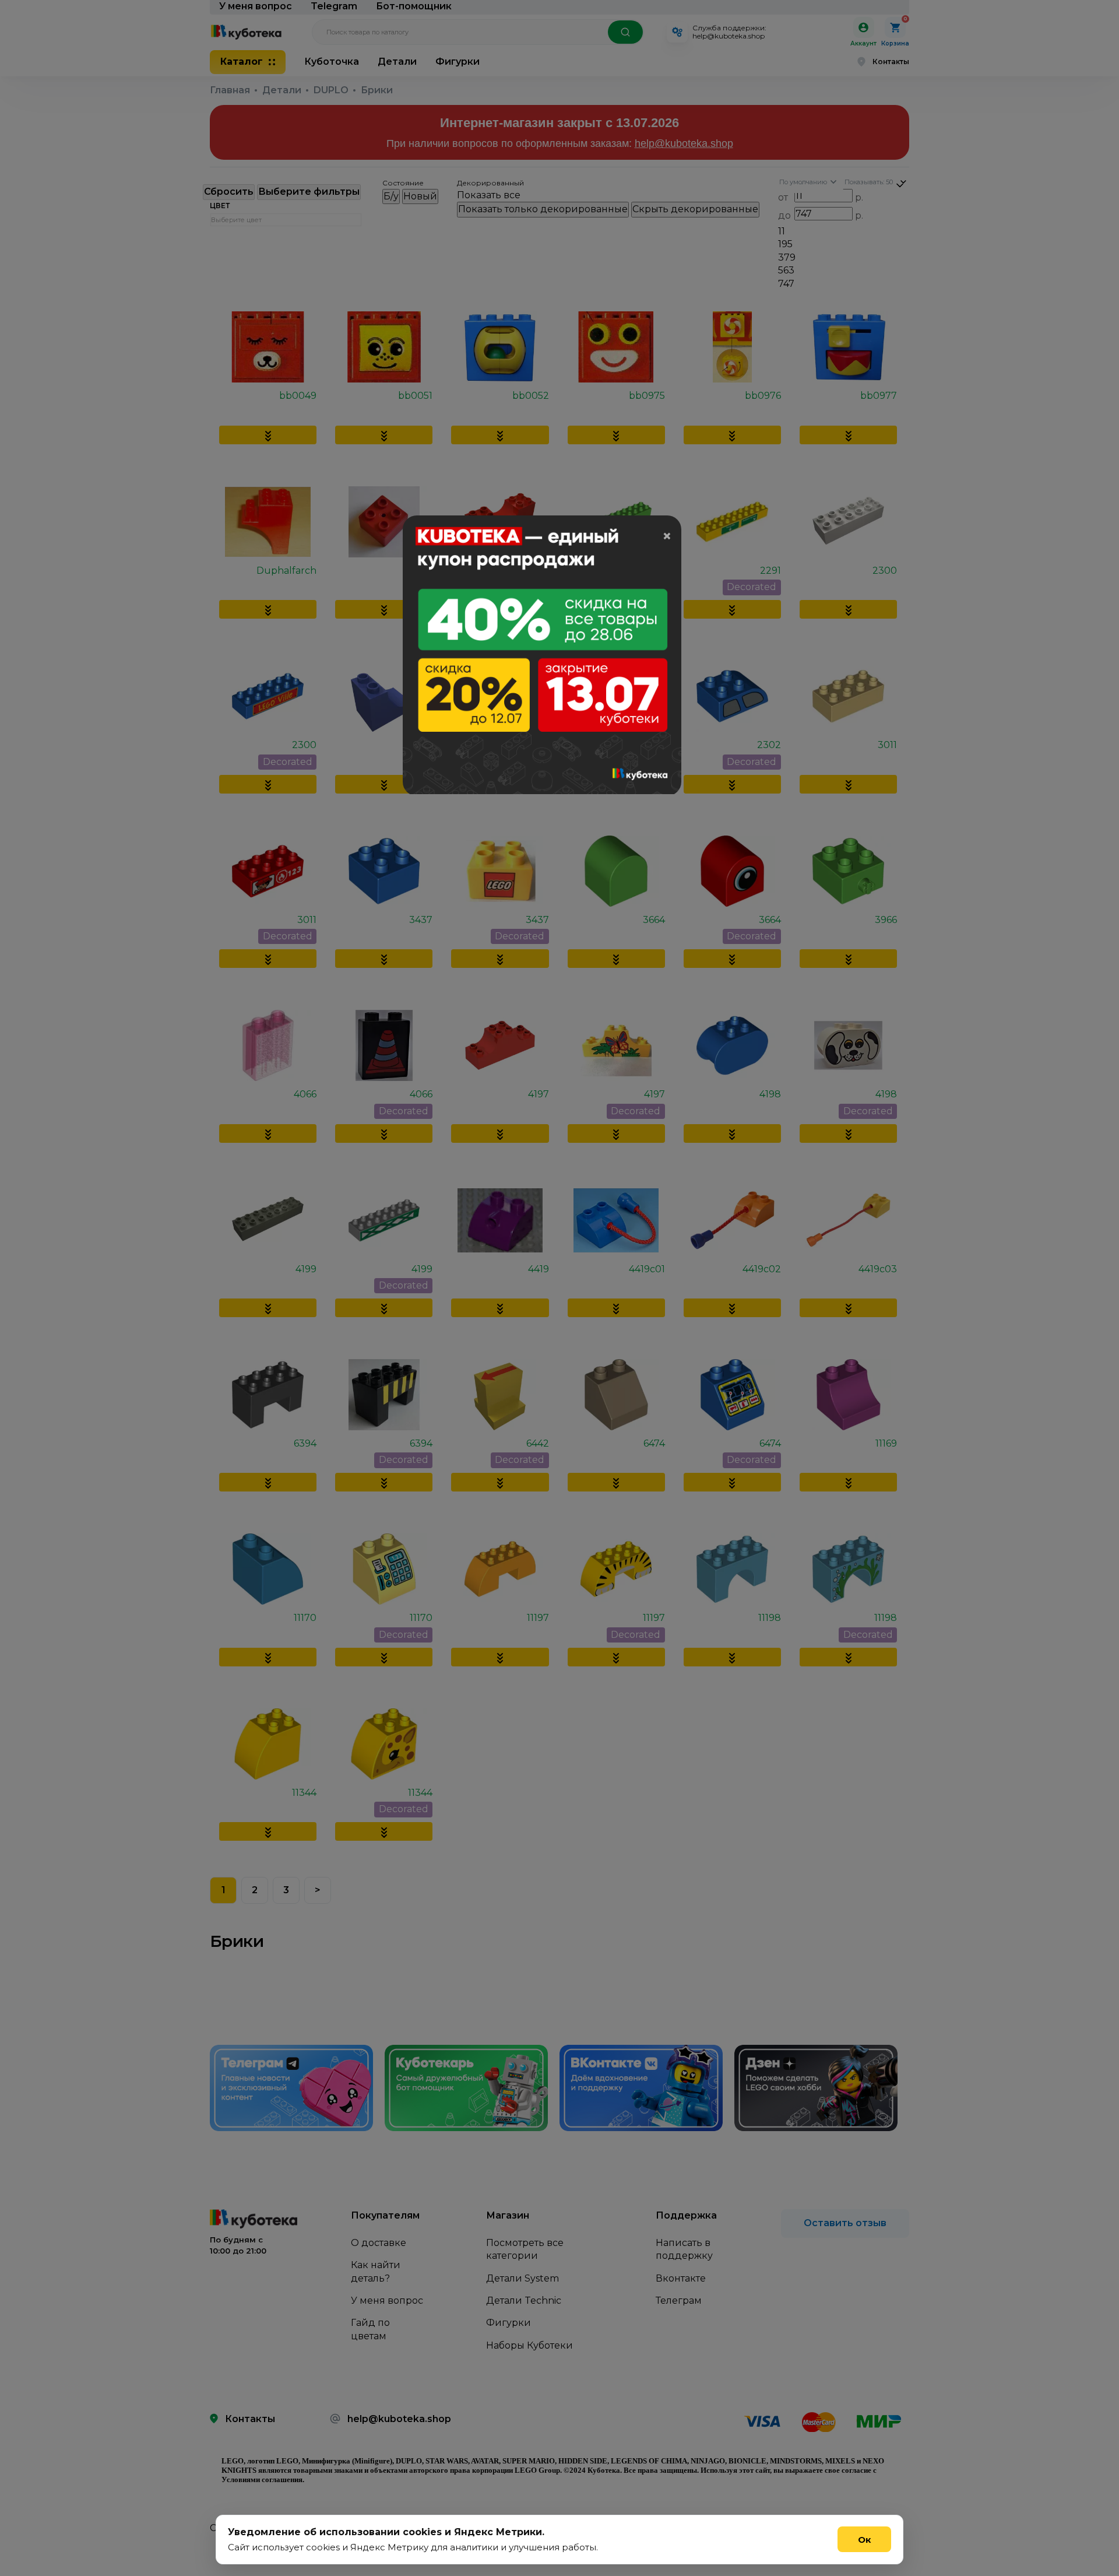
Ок (865, 2540)
